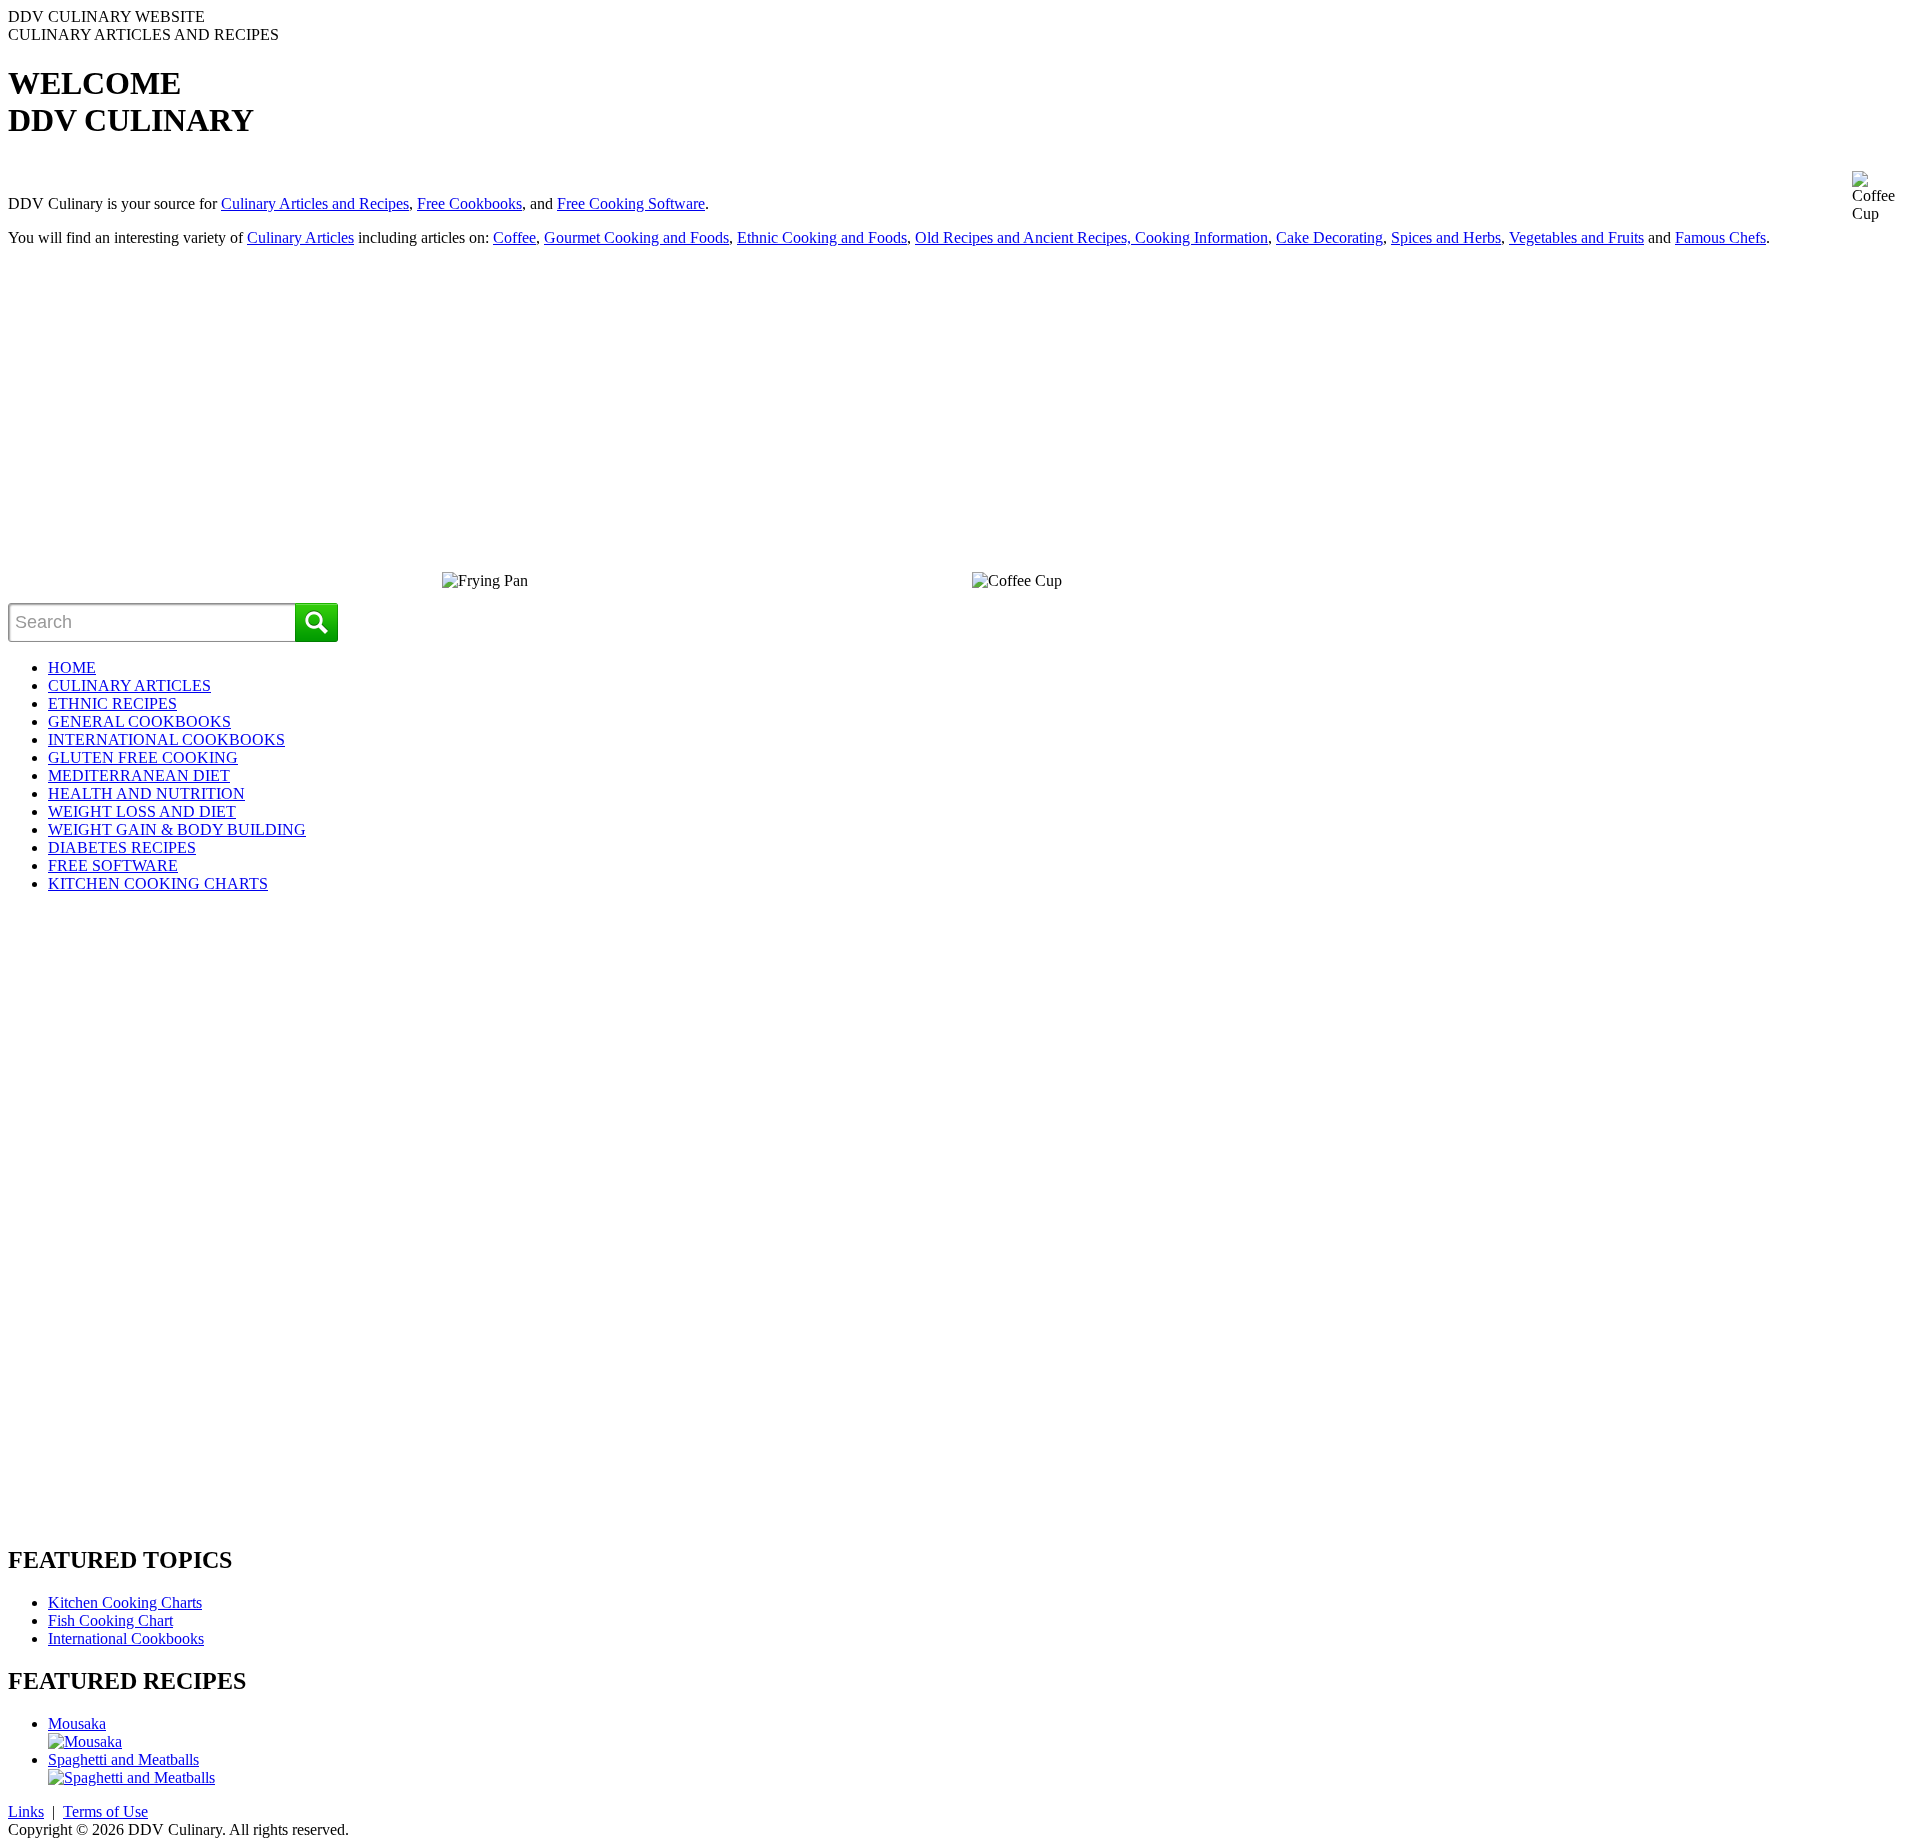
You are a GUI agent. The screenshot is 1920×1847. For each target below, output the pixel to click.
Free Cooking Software (631, 203)
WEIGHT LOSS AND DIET (142, 811)
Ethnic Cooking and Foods (822, 237)
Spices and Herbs (1446, 237)
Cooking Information (1201, 237)
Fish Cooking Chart (110, 1620)
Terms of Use (105, 1811)
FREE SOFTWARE (113, 865)
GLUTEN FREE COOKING (143, 757)
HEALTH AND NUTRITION (146, 793)
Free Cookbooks (469, 203)
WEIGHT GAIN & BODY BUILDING (177, 829)
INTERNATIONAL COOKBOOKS (166, 739)
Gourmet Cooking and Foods (636, 237)
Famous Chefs (1720, 237)
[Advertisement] (176, 403)
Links (26, 1811)
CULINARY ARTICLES (129, 685)
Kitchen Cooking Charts (125, 1602)
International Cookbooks (126, 1638)
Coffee (514, 237)
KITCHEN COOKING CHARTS (158, 883)
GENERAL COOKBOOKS (139, 721)
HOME (72, 667)
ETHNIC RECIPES (112, 703)
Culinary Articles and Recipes (315, 203)
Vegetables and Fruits (1576, 237)
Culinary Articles (300, 237)
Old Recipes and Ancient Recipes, (1025, 237)
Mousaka (77, 1723)
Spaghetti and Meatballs (123, 1759)
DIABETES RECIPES (122, 847)
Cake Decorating (1329, 237)
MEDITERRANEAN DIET (139, 775)
